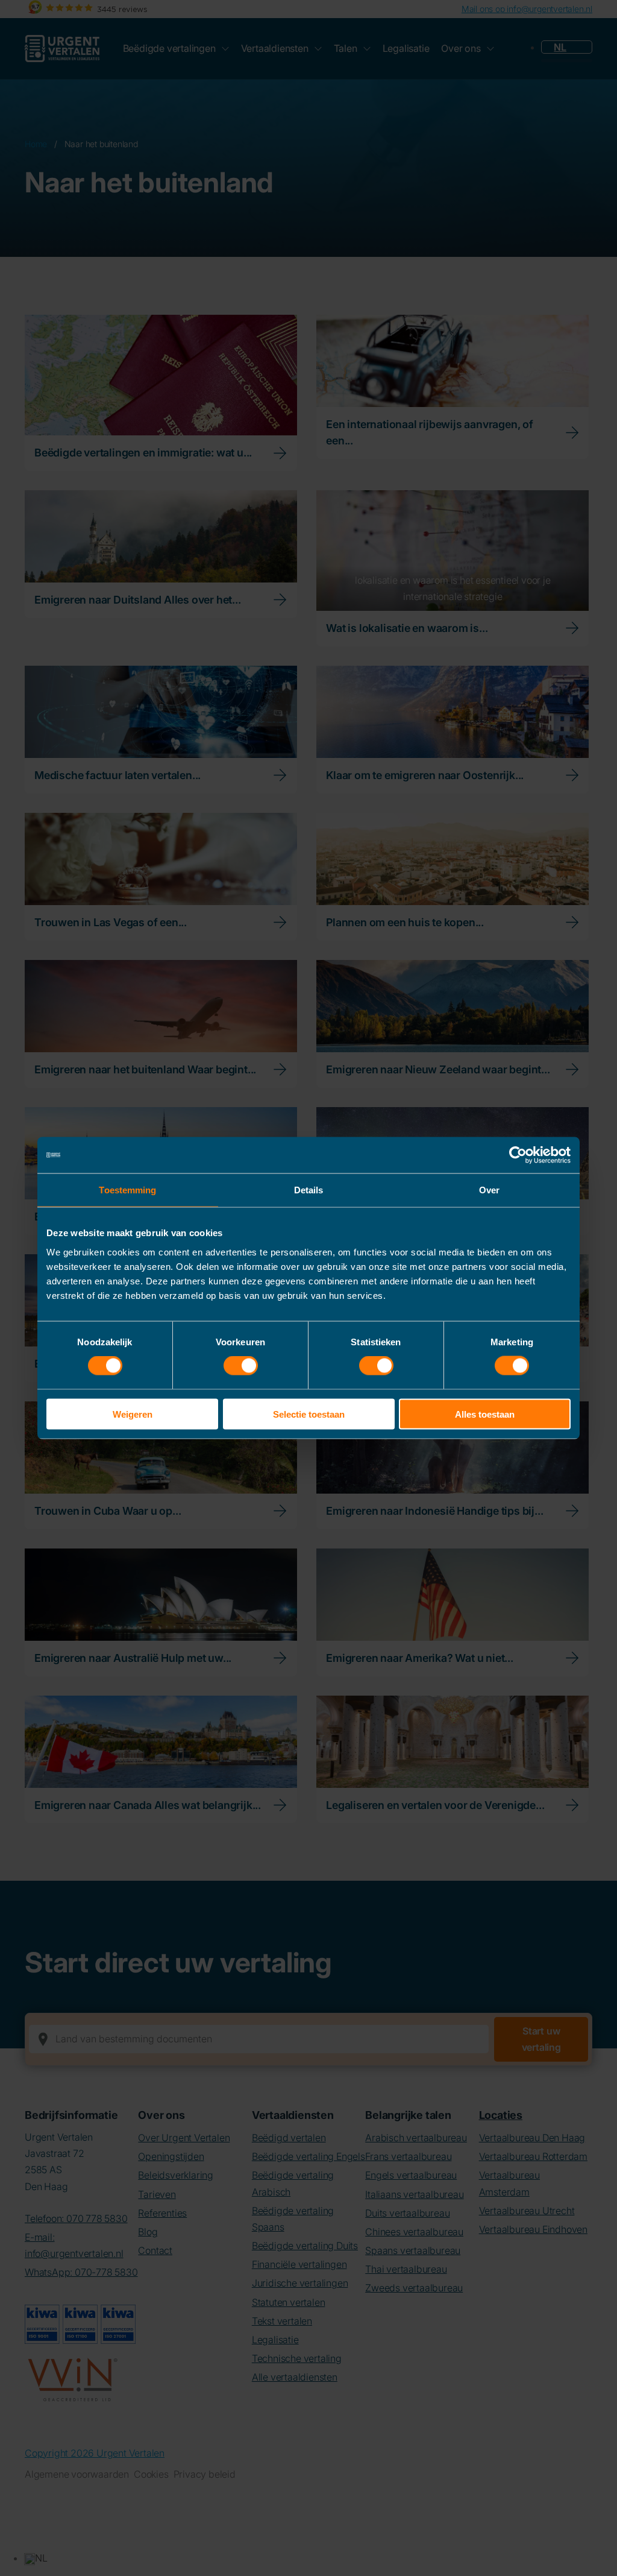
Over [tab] (489, 1190)
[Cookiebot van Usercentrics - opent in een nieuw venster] (518, 1155)
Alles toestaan (485, 1414)
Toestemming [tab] (127, 1190)
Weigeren (133, 1414)
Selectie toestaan (309, 1414)
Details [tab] (309, 1190)
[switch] (241, 1366)
